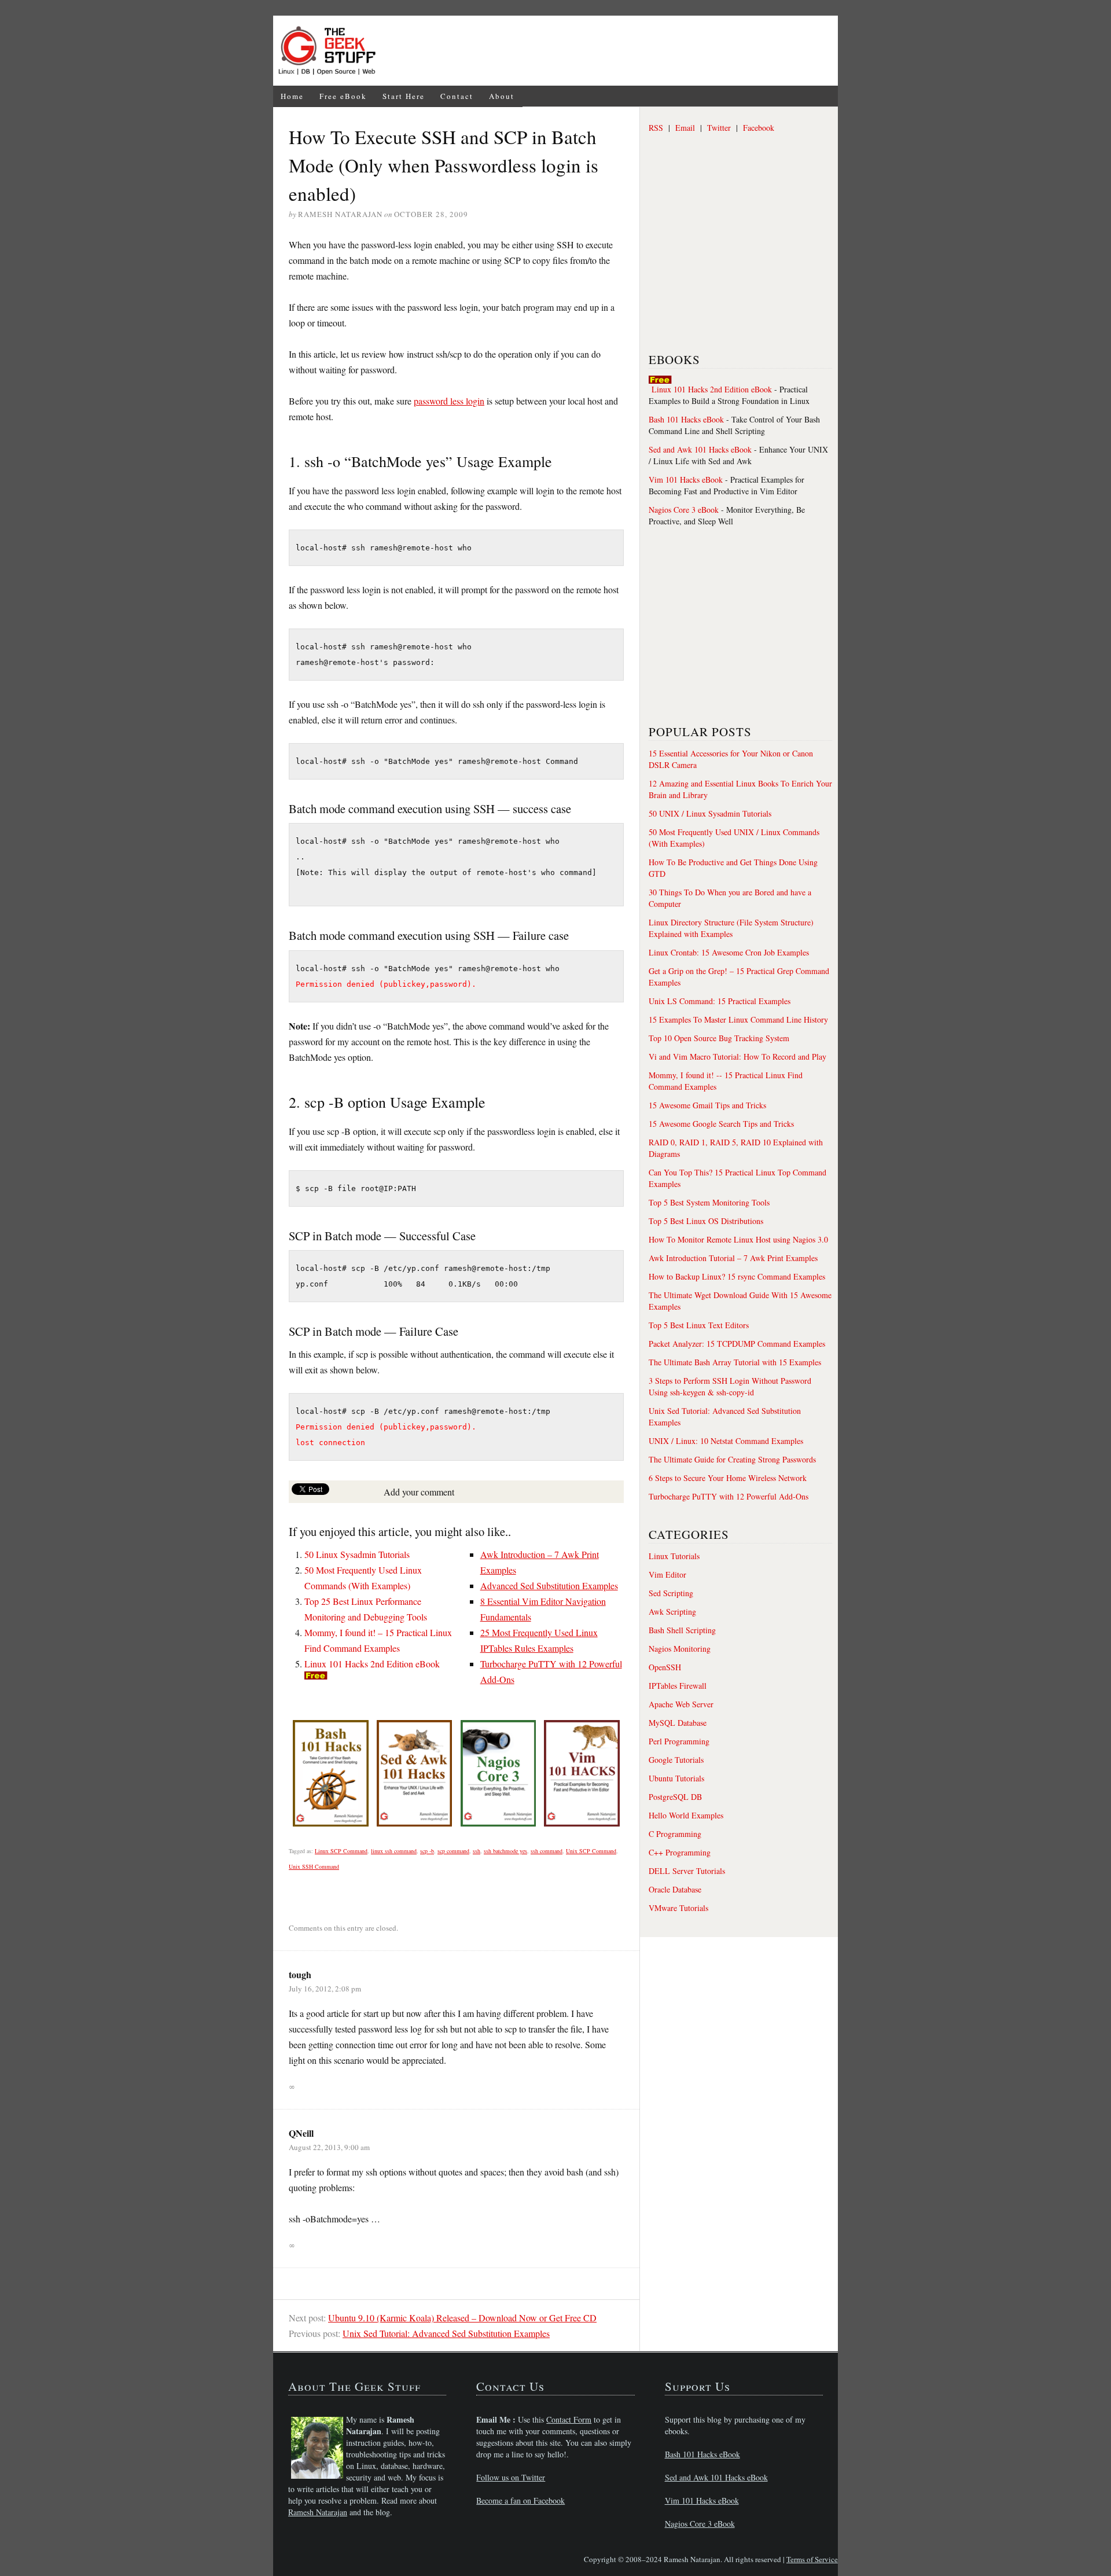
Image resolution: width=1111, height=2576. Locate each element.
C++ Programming (680, 1852)
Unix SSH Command (314, 1866)
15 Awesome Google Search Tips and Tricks (721, 1124)
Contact (457, 96)
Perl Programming (679, 1741)
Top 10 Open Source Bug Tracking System (719, 1038)
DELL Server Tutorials (687, 1871)
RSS (656, 128)
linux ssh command (394, 1851)
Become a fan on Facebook (520, 2500)
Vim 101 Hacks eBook (686, 479)
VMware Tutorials (678, 1908)
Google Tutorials (676, 1760)
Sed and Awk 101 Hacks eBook (700, 449)
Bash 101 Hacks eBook (686, 419)
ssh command (547, 1851)
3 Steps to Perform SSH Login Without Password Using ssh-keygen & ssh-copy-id (730, 1386)
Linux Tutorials (674, 1556)
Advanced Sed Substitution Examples (549, 1585)
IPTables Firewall (678, 1686)
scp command (453, 1851)
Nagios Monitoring (680, 1649)
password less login (449, 401)
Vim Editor (667, 1574)
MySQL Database (678, 1723)
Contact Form (569, 2419)
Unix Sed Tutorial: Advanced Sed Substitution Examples (446, 2333)
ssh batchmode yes (505, 1851)
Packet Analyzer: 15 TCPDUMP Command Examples (737, 1344)
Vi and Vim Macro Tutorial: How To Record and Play (737, 1057)
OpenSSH (665, 1667)
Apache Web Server (681, 1704)
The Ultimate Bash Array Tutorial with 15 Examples (735, 1362)
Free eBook (343, 96)
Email (685, 128)
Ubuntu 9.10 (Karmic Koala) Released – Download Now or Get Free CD (462, 2318)
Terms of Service (812, 2559)
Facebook (759, 128)
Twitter (719, 128)
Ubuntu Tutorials (676, 1778)
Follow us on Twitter (511, 2477)
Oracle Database (675, 1889)
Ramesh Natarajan (318, 2512)
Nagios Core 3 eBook (684, 510)
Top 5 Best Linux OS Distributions (706, 1221)
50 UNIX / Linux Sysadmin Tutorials (710, 813)
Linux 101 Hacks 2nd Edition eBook (372, 1664)
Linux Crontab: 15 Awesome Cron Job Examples (729, 952)
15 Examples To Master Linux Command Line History (738, 1019)
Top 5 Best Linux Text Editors (699, 1325)
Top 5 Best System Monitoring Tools (709, 1202)
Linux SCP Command (341, 1851)
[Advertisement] (611, 51)
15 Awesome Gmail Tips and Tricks (707, 1105)
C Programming (675, 1834)
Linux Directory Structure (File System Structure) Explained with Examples (731, 928)
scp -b (427, 1851)
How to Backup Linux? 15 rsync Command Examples (737, 1276)
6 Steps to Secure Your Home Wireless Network (728, 1478)
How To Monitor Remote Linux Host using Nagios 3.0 (738, 1239)
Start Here (404, 96)
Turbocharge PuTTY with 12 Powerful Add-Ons (729, 1496)
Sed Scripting (671, 1593)
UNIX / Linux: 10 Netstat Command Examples (726, 1441)
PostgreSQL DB (675, 1797)
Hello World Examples (686, 1815)
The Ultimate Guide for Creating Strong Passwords (732, 1459)
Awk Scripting (672, 1612)
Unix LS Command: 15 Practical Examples (720, 1001)
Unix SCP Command (591, 1851)
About (502, 96)
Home (292, 96)
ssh (477, 1851)
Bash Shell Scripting (682, 1630)
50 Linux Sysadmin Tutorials (357, 1554)
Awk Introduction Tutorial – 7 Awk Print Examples (733, 1258)
